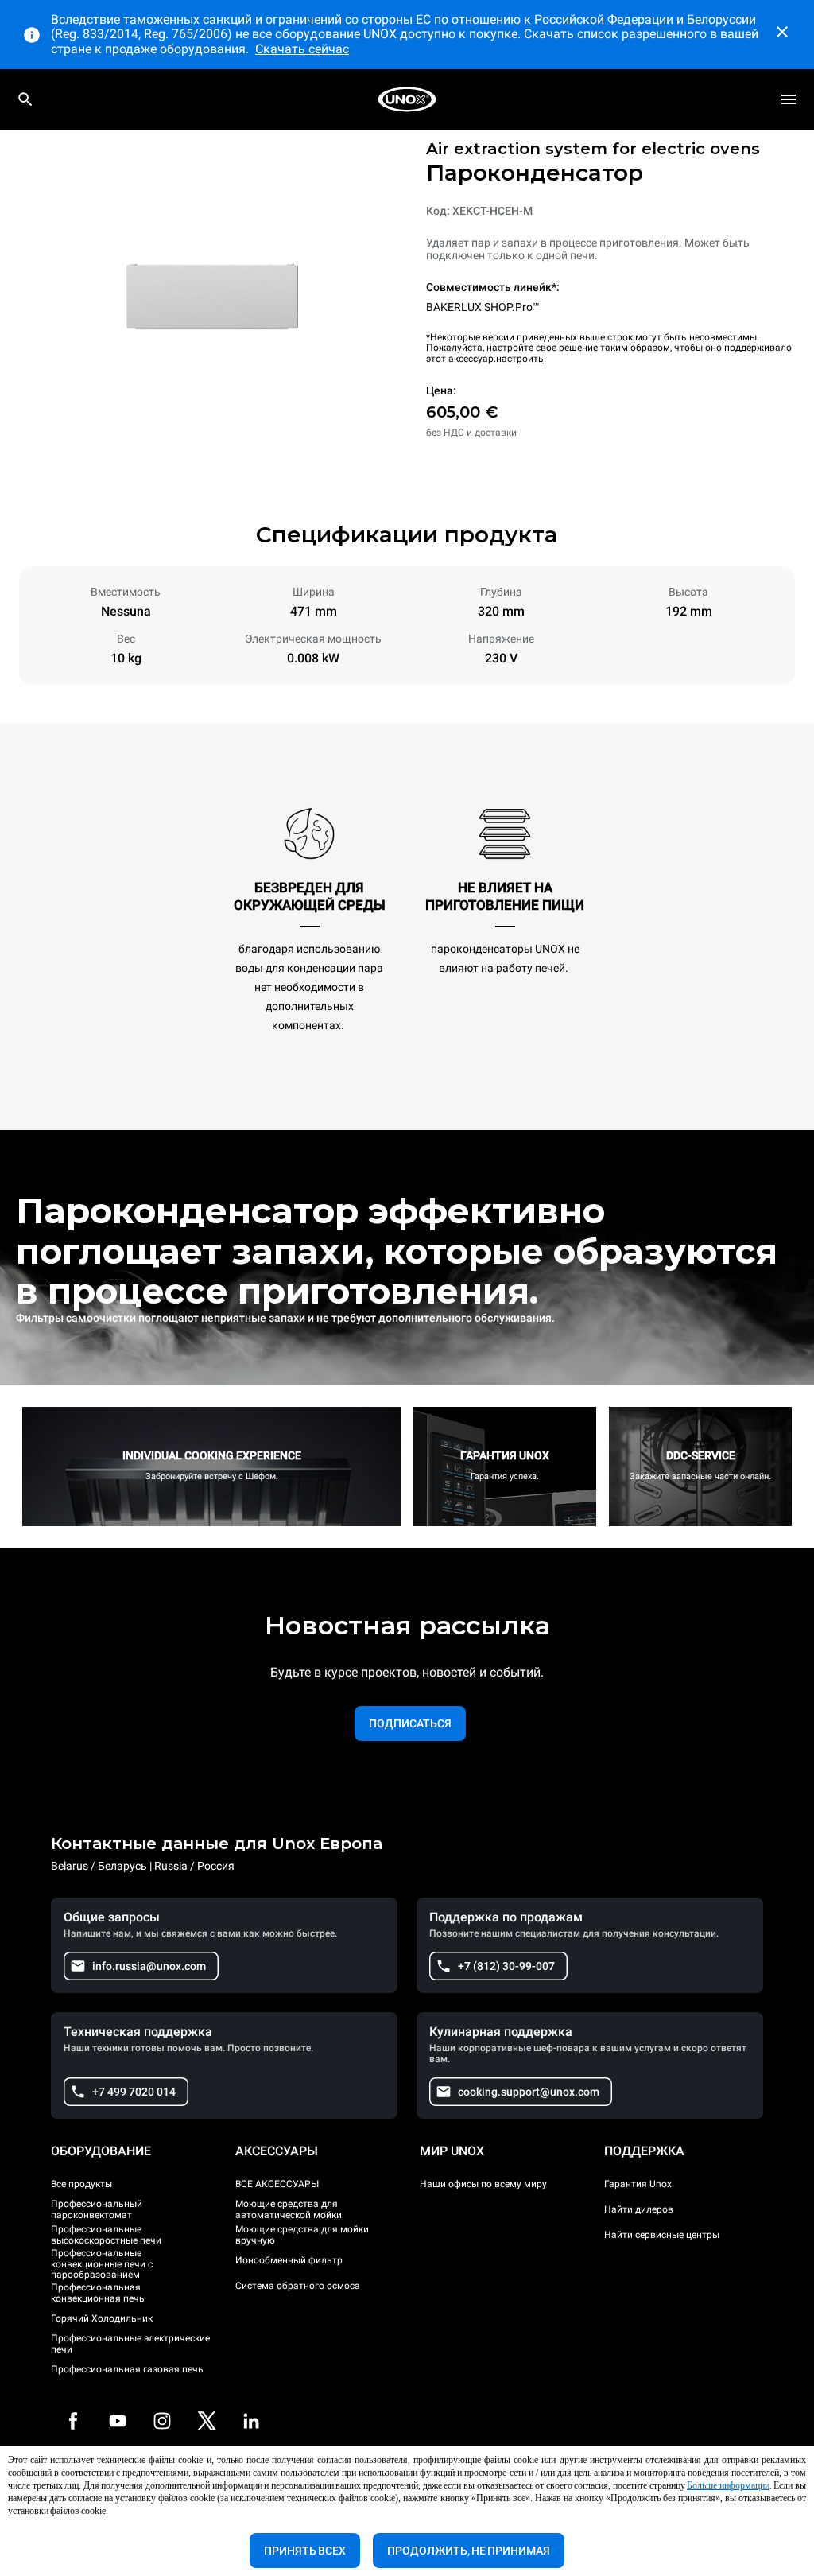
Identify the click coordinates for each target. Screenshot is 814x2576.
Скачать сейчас (302, 49)
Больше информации (728, 2485)
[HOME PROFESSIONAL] (407, 99)
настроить (520, 359)
